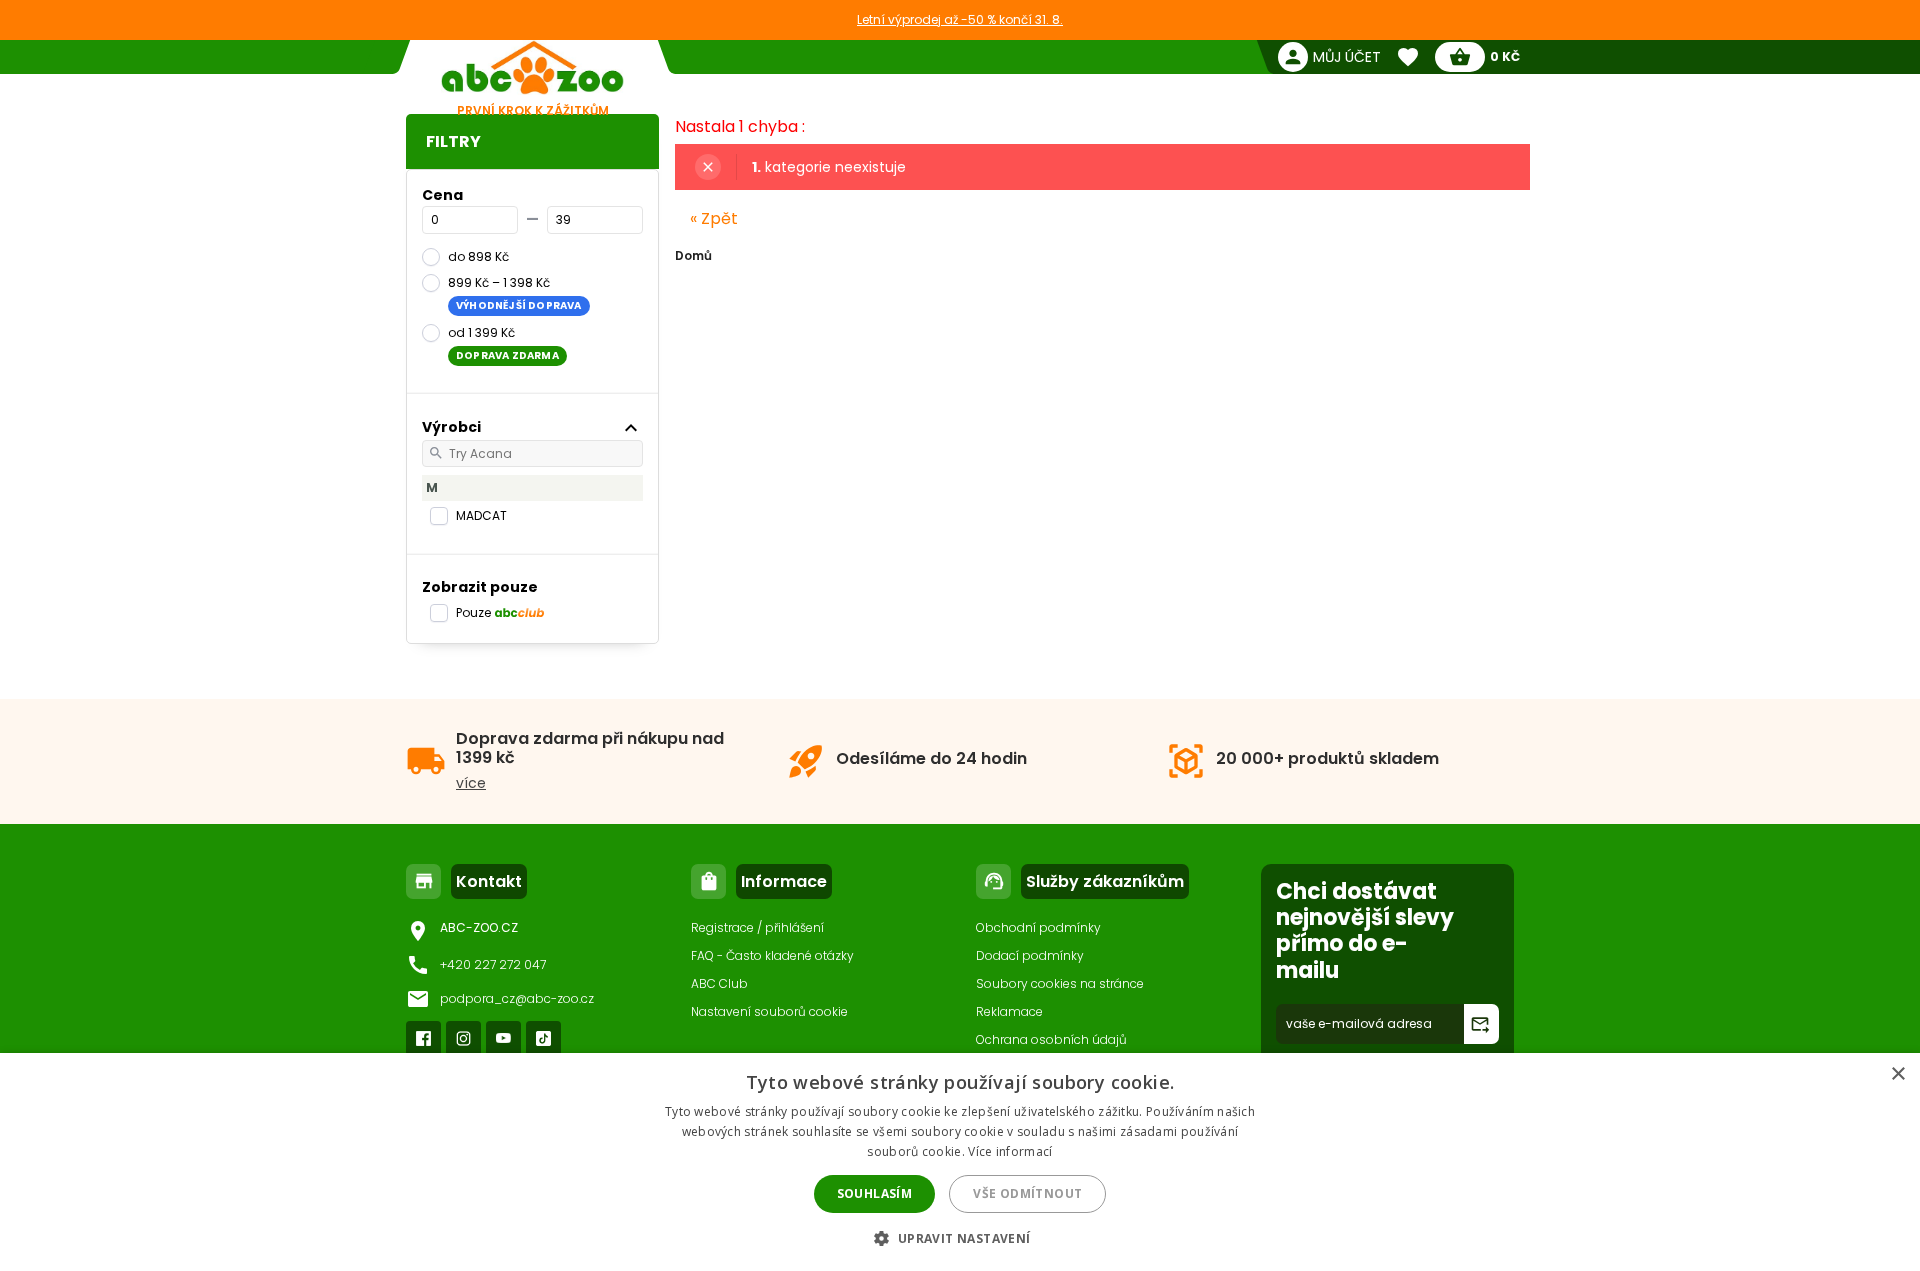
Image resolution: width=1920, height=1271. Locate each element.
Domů (693, 255)
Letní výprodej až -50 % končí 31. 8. (960, 19)
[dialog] (960, 1162)
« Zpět (714, 218)
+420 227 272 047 (493, 964)
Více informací (1010, 1151)
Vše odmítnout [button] (1027, 1193)
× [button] (1897, 1074)
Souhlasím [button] (875, 1193)
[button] (959, 1237)
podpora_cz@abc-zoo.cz (517, 998)
